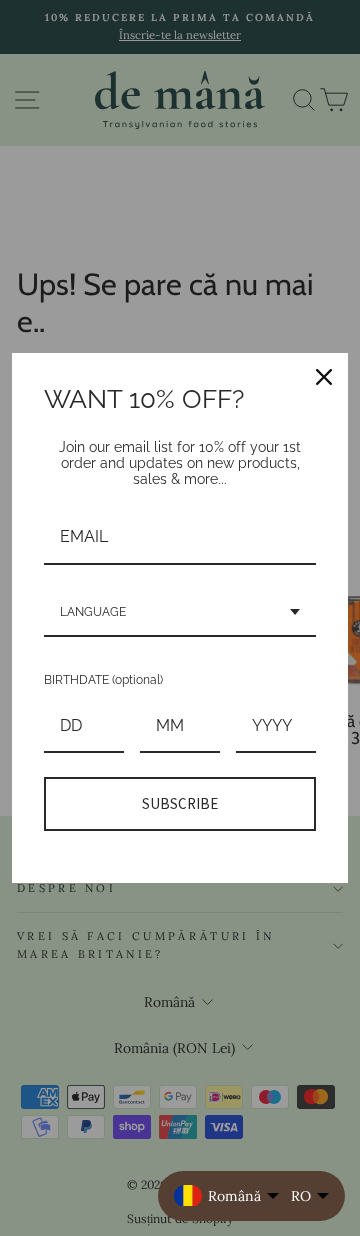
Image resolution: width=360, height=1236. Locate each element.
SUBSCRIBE (180, 803)
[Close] (324, 377)
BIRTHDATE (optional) (103, 680)
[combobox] (180, 613)
